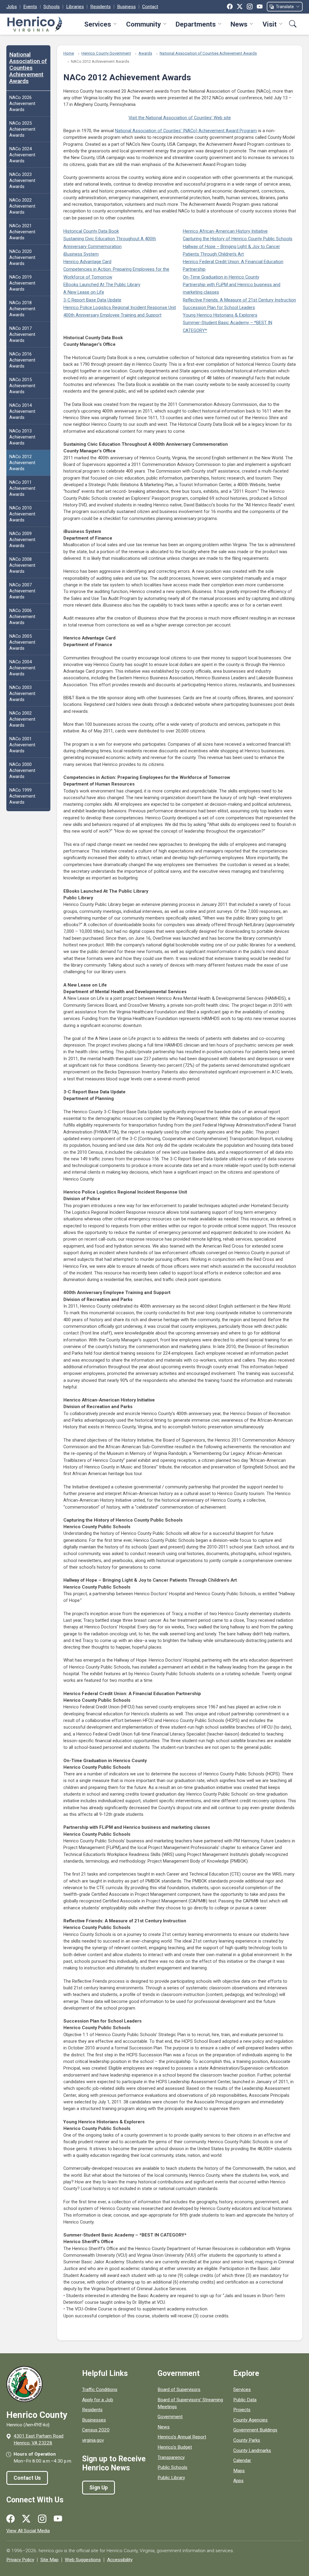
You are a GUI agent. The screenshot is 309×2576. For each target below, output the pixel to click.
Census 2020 (96, 2430)
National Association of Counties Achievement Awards (28, 68)
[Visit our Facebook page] (11, 2519)
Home (69, 53)
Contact (150, 7)
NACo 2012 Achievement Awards (22, 463)
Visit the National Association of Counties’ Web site (180, 118)
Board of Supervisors (179, 2389)
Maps (239, 2471)
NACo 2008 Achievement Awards (22, 565)
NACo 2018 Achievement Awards (22, 309)
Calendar (242, 2460)
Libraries (75, 7)
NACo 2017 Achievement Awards (22, 334)
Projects (242, 2410)
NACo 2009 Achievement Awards (22, 540)
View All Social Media (28, 2531)
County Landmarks (252, 2450)
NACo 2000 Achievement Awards (22, 770)
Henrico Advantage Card (87, 262)
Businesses (94, 2420)
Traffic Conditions (100, 2389)
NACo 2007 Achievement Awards (22, 591)
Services (98, 24)
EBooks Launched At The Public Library (102, 285)
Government (170, 2417)
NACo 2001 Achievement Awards (22, 745)
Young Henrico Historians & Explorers (220, 315)
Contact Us (27, 2478)
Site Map (49, 2560)
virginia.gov (93, 2440)
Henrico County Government (106, 53)
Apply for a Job (98, 2400)
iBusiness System (81, 254)
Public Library (171, 2478)
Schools (52, 7)
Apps (238, 2481)
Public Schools (172, 2467)
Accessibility (120, 2560)
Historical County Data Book (91, 231)
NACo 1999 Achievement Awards (22, 796)
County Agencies (250, 2420)
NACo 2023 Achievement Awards (22, 180)
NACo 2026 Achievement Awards (22, 104)
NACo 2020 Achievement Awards (22, 257)
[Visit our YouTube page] (58, 2519)
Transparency (171, 2457)
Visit (270, 24)
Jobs (12, 7)
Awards (145, 53)
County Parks (247, 2440)
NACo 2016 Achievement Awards (22, 360)
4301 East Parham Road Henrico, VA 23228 (38, 2439)
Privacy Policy (20, 2560)
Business (126, 7)
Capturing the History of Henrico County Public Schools (238, 239)
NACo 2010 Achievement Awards (22, 514)
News (239, 24)
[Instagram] (250, 7)
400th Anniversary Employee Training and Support (112, 315)
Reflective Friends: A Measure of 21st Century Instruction (239, 300)
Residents (100, 7)
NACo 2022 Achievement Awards (22, 206)
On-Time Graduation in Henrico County (221, 277)
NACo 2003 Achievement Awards (22, 693)
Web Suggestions (83, 2560)
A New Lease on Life (84, 292)
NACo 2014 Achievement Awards (22, 411)
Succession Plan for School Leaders (219, 308)
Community (143, 24)
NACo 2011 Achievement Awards (22, 488)
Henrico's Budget (175, 2447)
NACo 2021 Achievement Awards (22, 232)
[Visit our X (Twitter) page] (26, 2519)
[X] (240, 7)
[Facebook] (230, 7)
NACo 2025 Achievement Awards (22, 129)
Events (30, 7)
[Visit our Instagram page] (42, 2519)
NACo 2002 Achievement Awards (22, 719)
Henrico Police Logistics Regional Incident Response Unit (120, 308)
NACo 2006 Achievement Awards (22, 617)
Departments (196, 24)
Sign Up (99, 2488)
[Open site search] (293, 24)
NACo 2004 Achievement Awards (22, 668)
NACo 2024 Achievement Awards (22, 155)
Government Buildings (255, 2430)
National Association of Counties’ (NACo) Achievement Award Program (186, 131)
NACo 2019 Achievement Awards (22, 283)
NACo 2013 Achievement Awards (22, 437)
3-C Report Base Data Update (92, 300)
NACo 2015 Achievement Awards (22, 386)
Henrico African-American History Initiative (225, 231)
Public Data (245, 2400)
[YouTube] (260, 7)
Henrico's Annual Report (182, 2437)
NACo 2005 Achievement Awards (22, 642)
